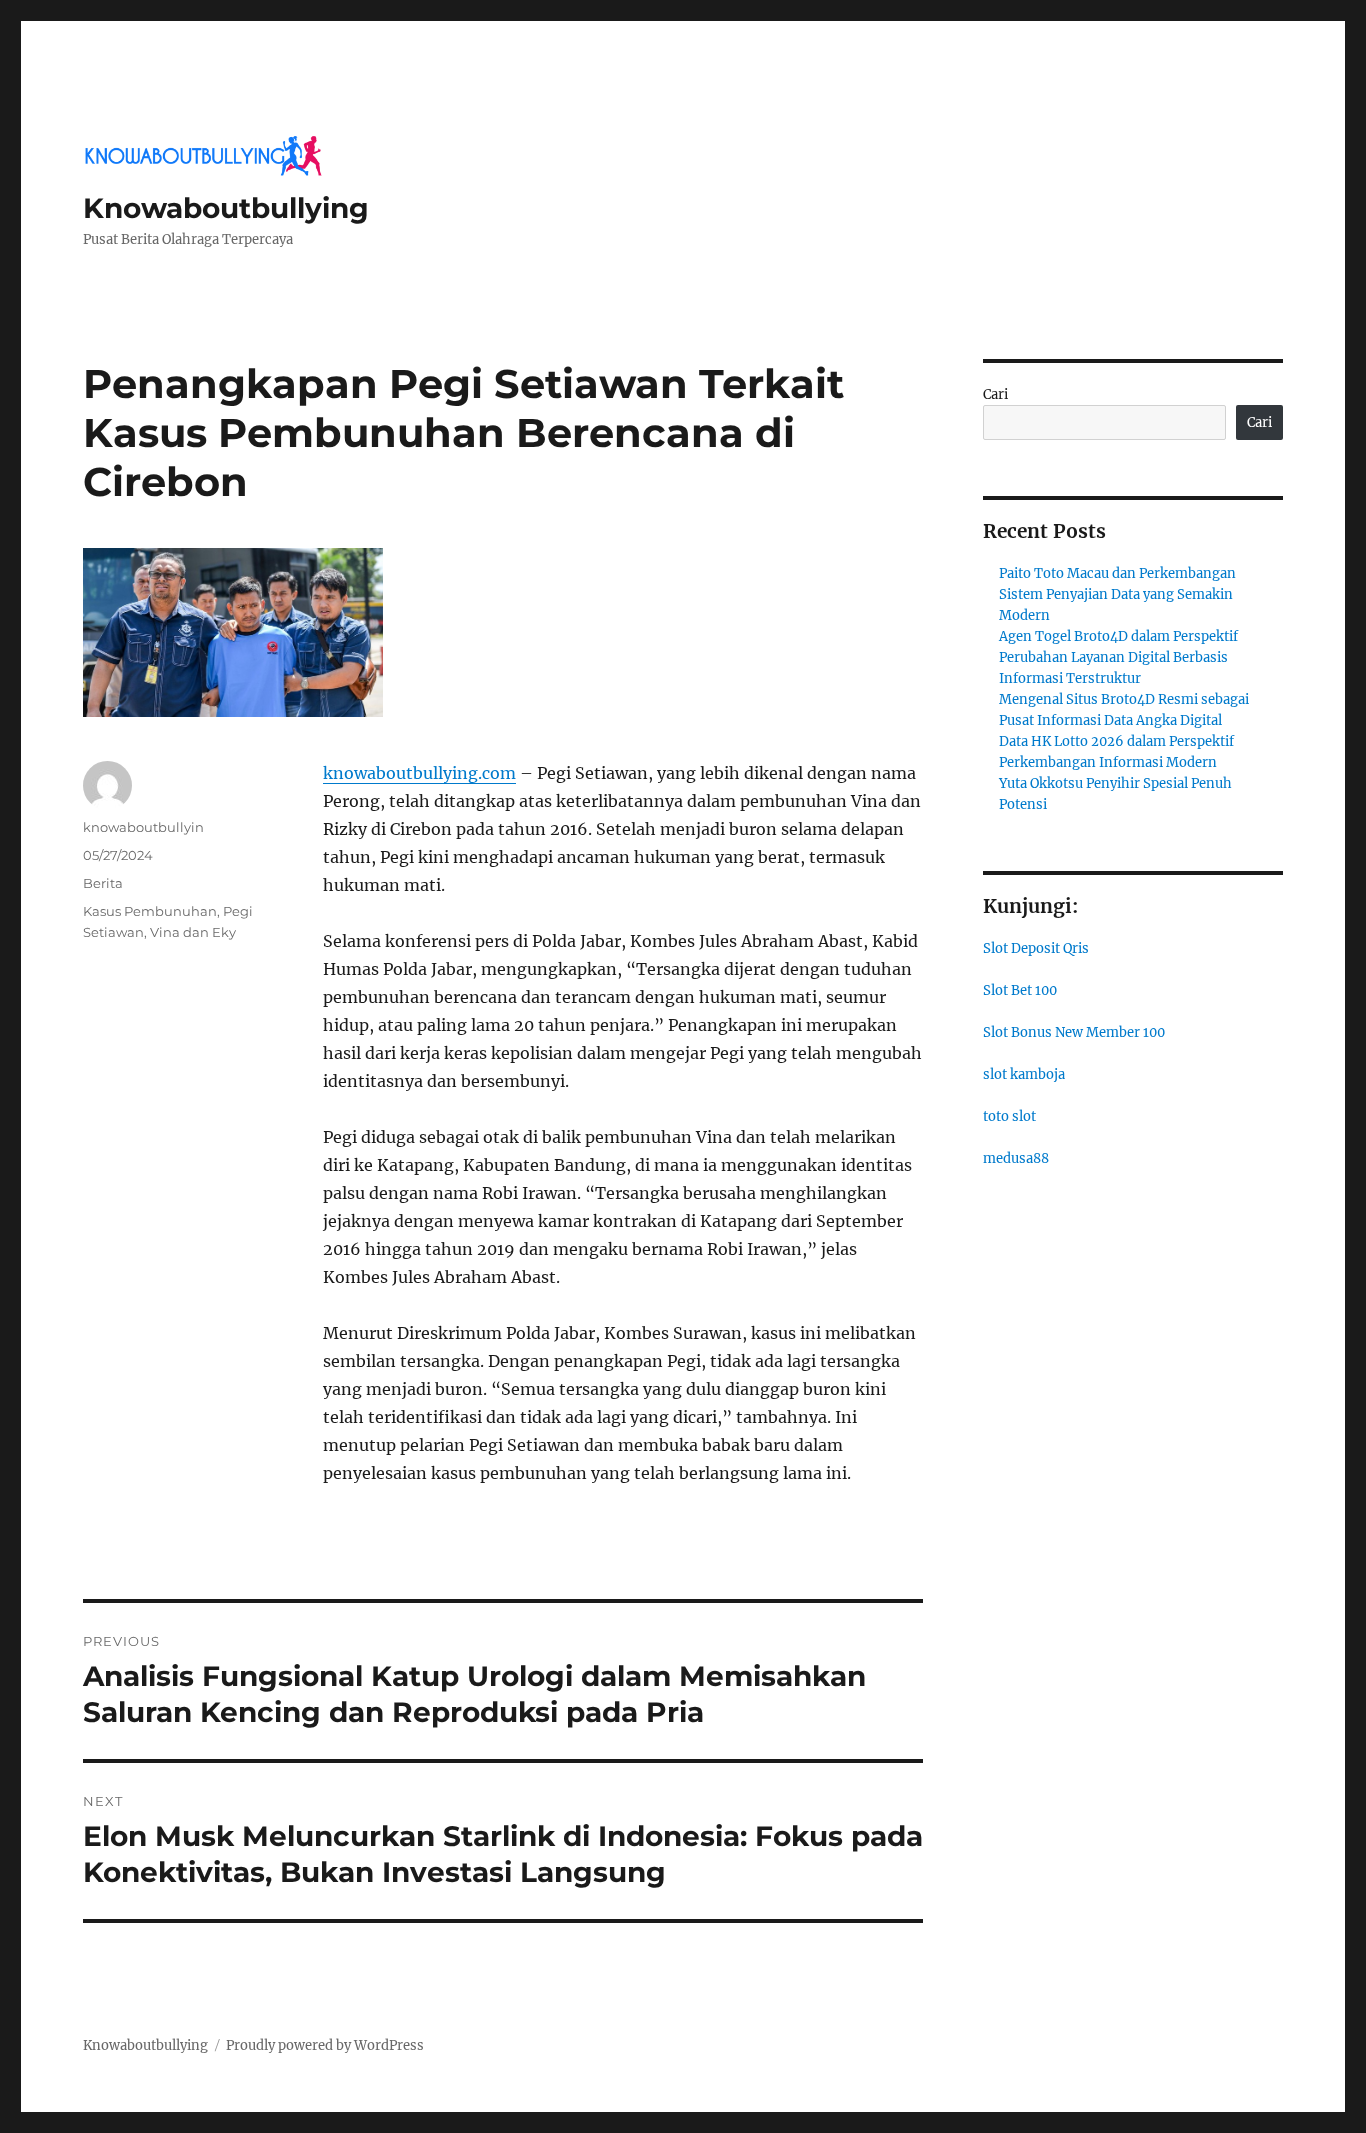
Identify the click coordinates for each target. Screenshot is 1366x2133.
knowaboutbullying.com (419, 773)
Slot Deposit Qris (1036, 948)
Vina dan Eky (193, 932)
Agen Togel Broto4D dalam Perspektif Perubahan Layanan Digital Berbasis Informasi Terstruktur (1118, 657)
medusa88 (1016, 1158)
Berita (103, 883)
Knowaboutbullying (226, 208)
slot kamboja (1024, 1074)
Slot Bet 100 (1020, 990)
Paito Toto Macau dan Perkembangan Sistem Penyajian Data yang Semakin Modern (1117, 594)
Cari (995, 394)
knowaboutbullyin (143, 827)
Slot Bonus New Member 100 (1074, 1032)
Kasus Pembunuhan (150, 911)
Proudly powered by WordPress (325, 2045)
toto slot (1009, 1116)
